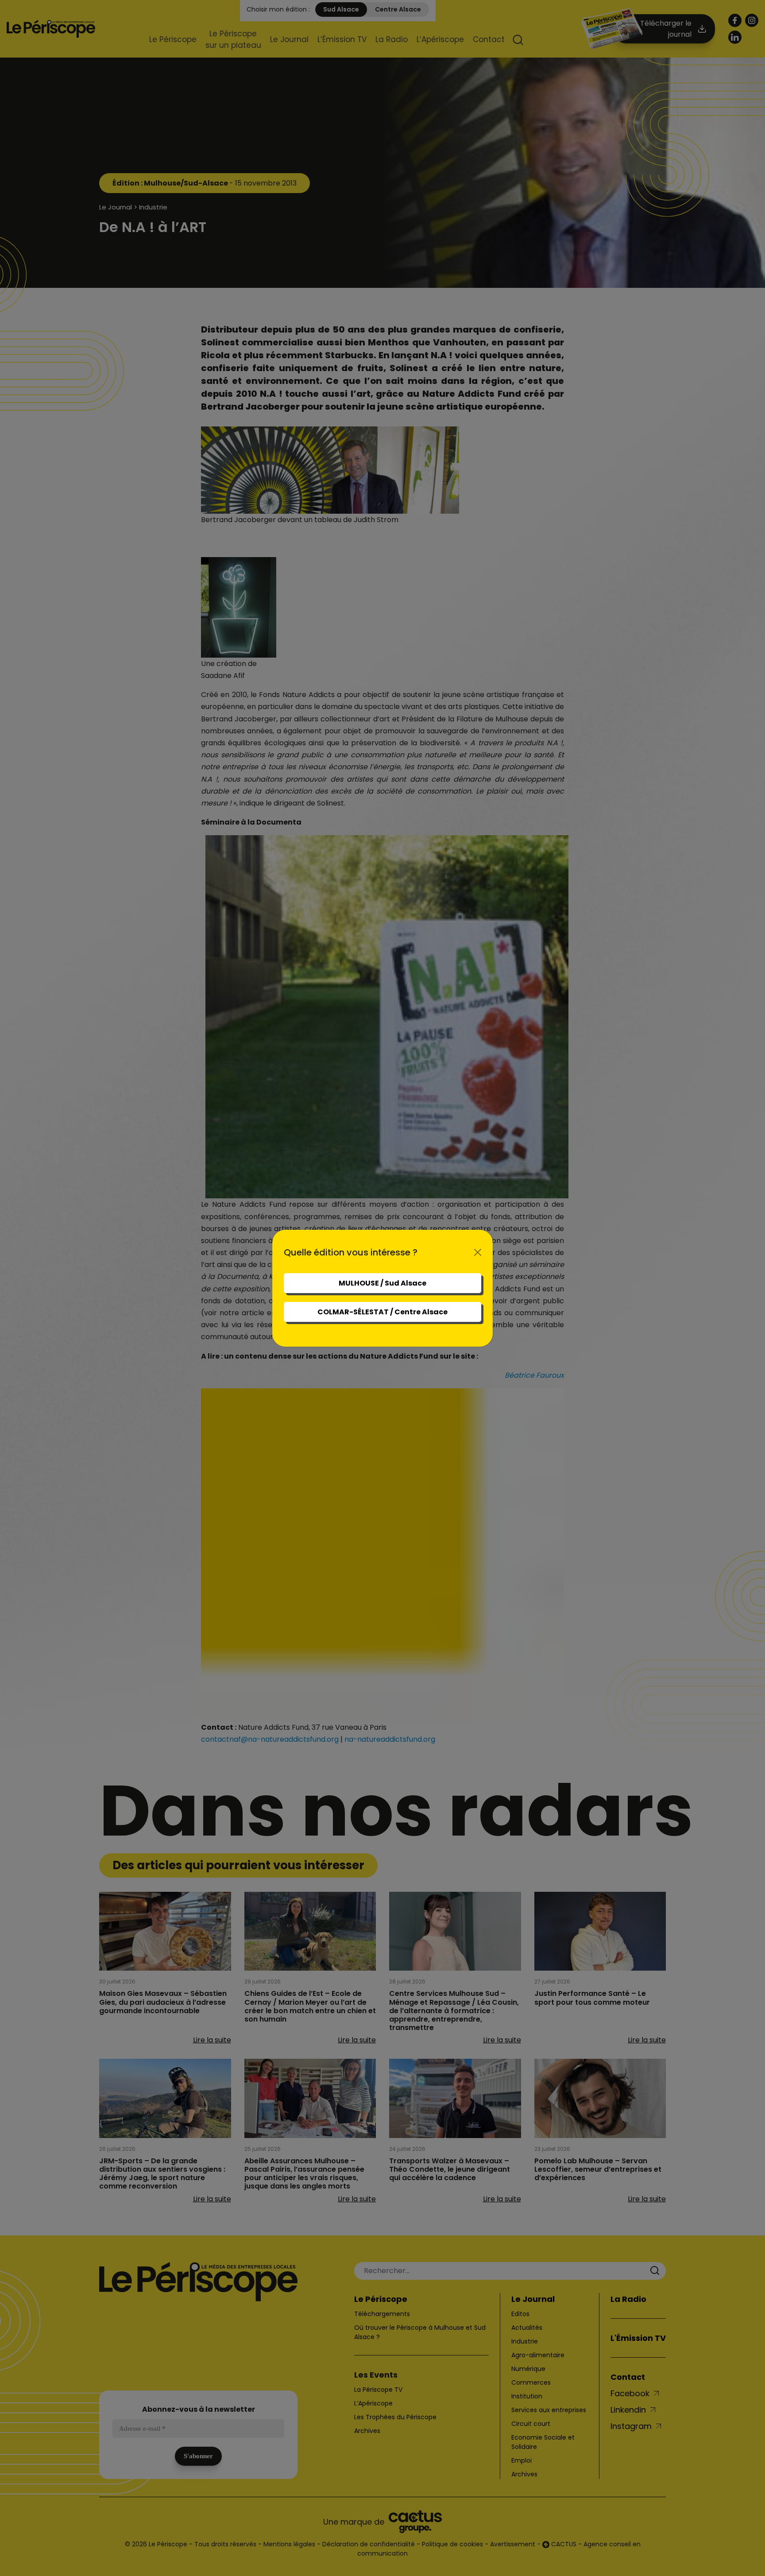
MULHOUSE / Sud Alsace (382, 1283)
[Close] (478, 1252)
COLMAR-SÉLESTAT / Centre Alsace (382, 1312)
